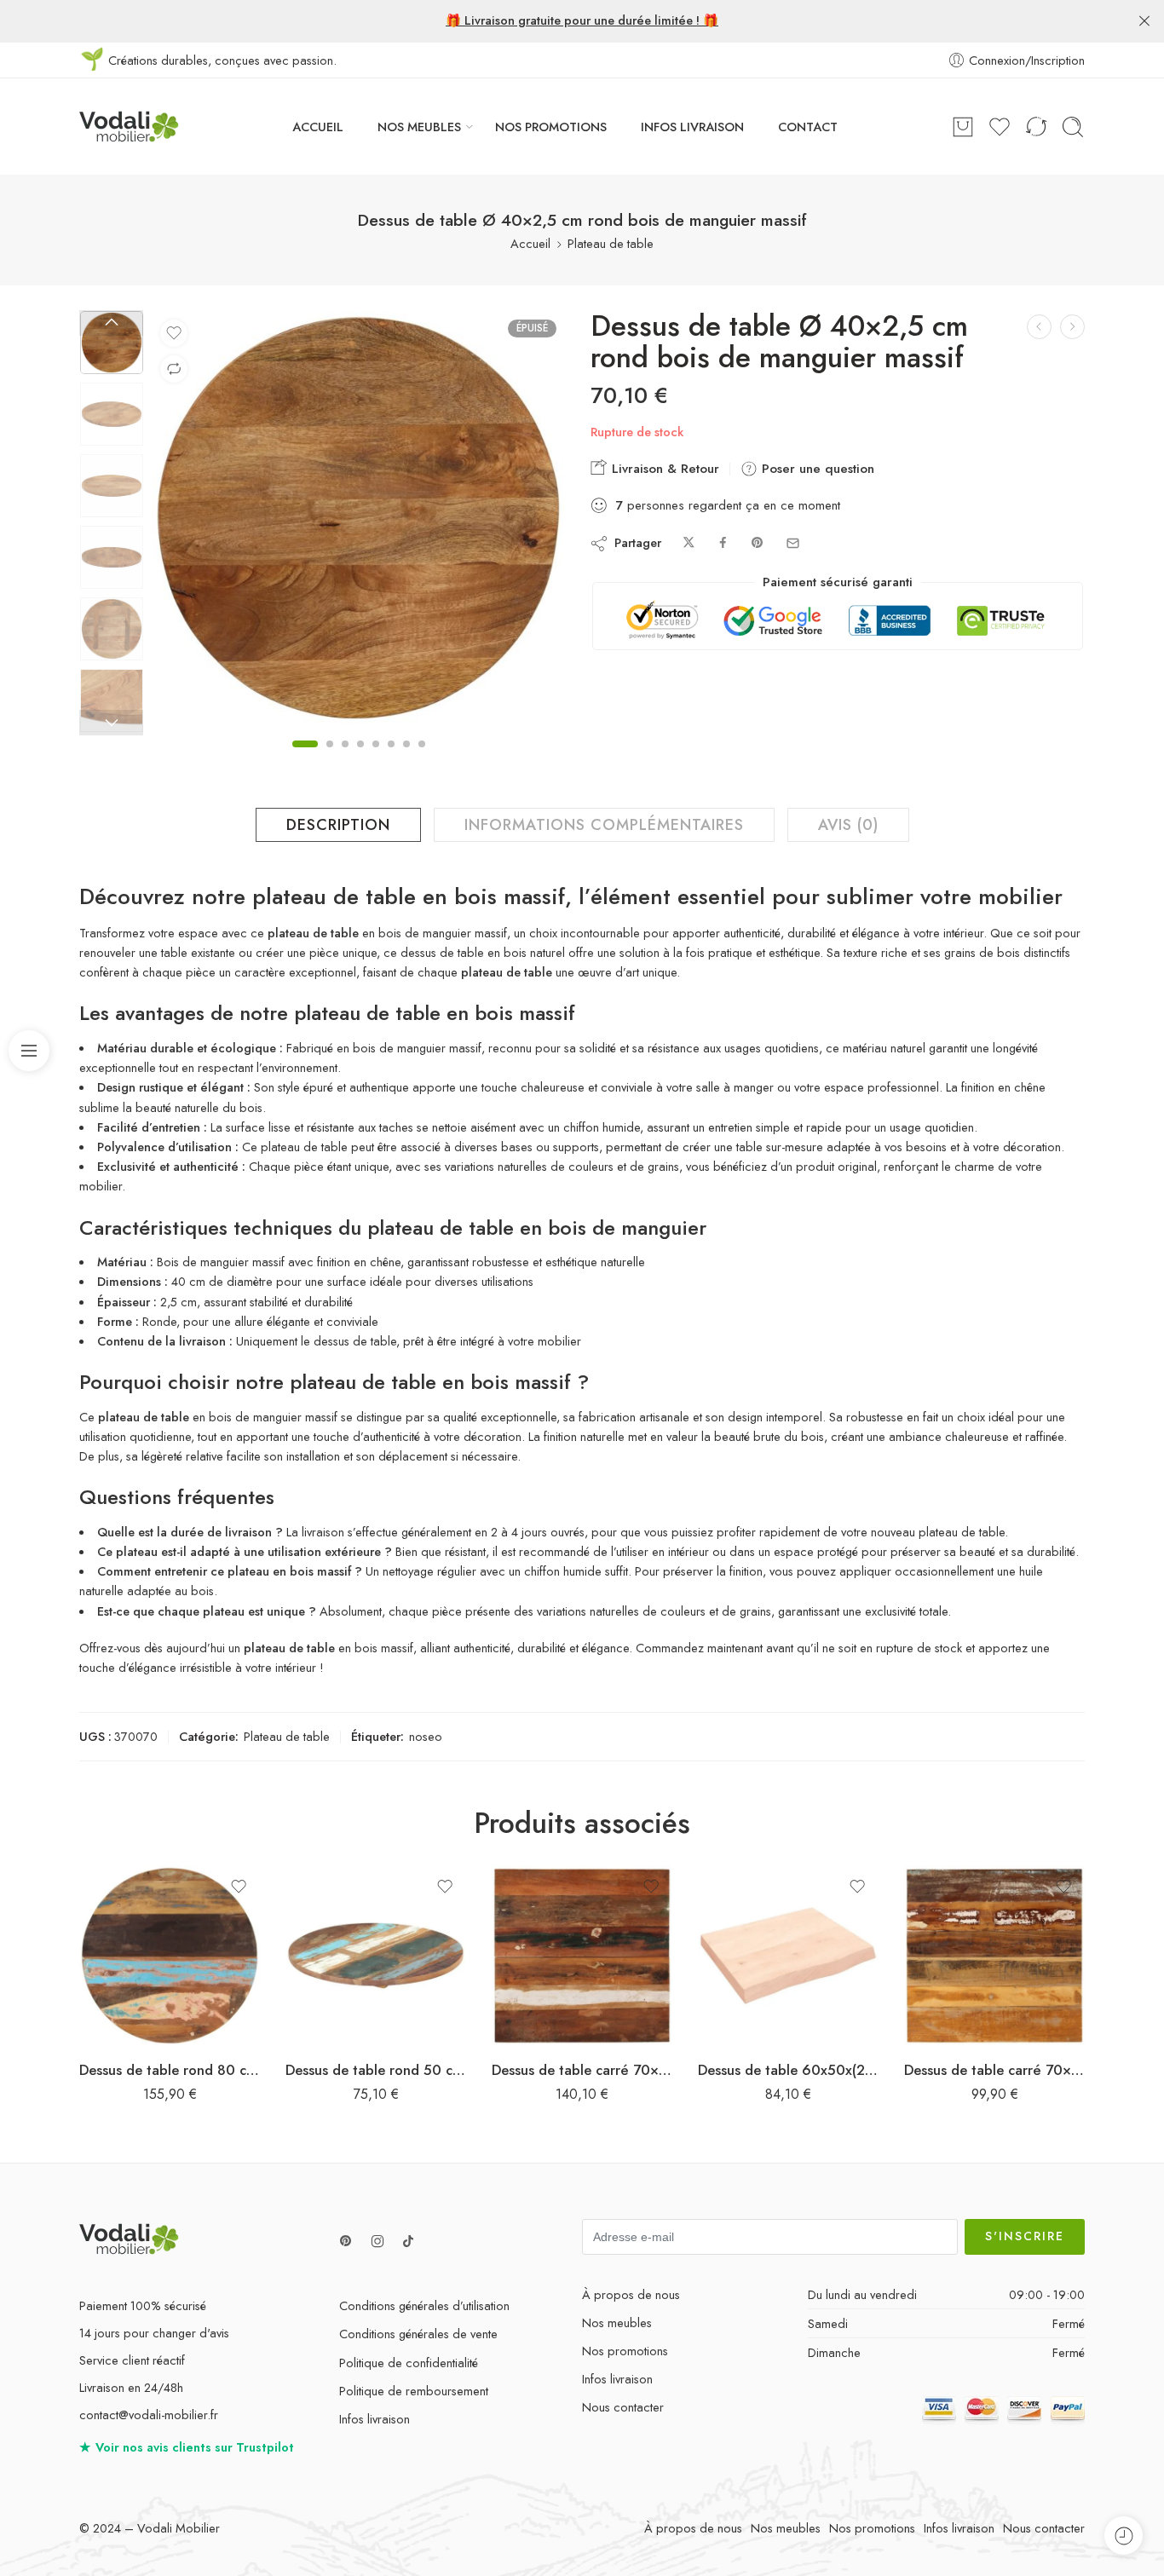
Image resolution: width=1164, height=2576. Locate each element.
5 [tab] (376, 758)
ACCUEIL (318, 127)
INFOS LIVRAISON (692, 127)
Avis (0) (848, 825)
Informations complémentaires (604, 825)
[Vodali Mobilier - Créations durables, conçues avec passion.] (129, 127)
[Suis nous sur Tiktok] (408, 2241)
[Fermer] (1144, 21)
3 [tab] (345, 758)
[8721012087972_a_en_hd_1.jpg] (112, 343)
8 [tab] (422, 758)
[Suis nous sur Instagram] (377, 2241)
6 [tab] (391, 758)
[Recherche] (1073, 127)
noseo (426, 1736)
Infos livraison (375, 2419)
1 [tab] (305, 758)
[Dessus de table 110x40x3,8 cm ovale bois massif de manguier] (1072, 327)
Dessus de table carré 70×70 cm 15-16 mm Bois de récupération (994, 2070)
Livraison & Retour (663, 469)
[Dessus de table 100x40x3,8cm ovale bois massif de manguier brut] (1039, 327)
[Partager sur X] (689, 543)
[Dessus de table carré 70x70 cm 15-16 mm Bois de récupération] (994, 1956)
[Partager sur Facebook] (723, 543)
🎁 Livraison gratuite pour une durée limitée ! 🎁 (582, 20)
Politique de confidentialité (409, 2363)
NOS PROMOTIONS (551, 127)
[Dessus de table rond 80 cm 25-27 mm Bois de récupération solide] (170, 1956)
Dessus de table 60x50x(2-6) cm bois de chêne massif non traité (788, 2070)
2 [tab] (330, 758)
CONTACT (808, 127)
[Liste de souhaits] (174, 333)
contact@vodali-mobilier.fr (149, 2415)
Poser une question (816, 469)
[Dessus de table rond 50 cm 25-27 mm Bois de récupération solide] (376, 1956)
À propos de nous (631, 2294)
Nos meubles (617, 2322)
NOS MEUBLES (419, 127)
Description (338, 825)
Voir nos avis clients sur (187, 2447)
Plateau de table (611, 243)
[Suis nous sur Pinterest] (346, 2241)
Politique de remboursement (414, 2391)
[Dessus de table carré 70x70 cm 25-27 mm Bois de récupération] (582, 1956)
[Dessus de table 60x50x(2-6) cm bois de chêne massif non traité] (788, 1956)
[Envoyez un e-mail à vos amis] (793, 543)
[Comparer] (174, 369)
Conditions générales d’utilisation (424, 2305)
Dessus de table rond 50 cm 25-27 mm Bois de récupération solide (376, 2070)
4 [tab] (360, 758)
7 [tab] (406, 758)
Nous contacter (623, 2407)
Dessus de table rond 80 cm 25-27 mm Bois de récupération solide (170, 2070)
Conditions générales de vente (418, 2334)
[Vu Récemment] (1124, 2536)
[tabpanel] (358, 522)
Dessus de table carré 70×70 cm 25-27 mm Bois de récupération (582, 2070)
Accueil (530, 243)
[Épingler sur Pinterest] (758, 543)
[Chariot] (963, 127)
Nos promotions (625, 2351)
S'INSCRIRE (1025, 2236)
